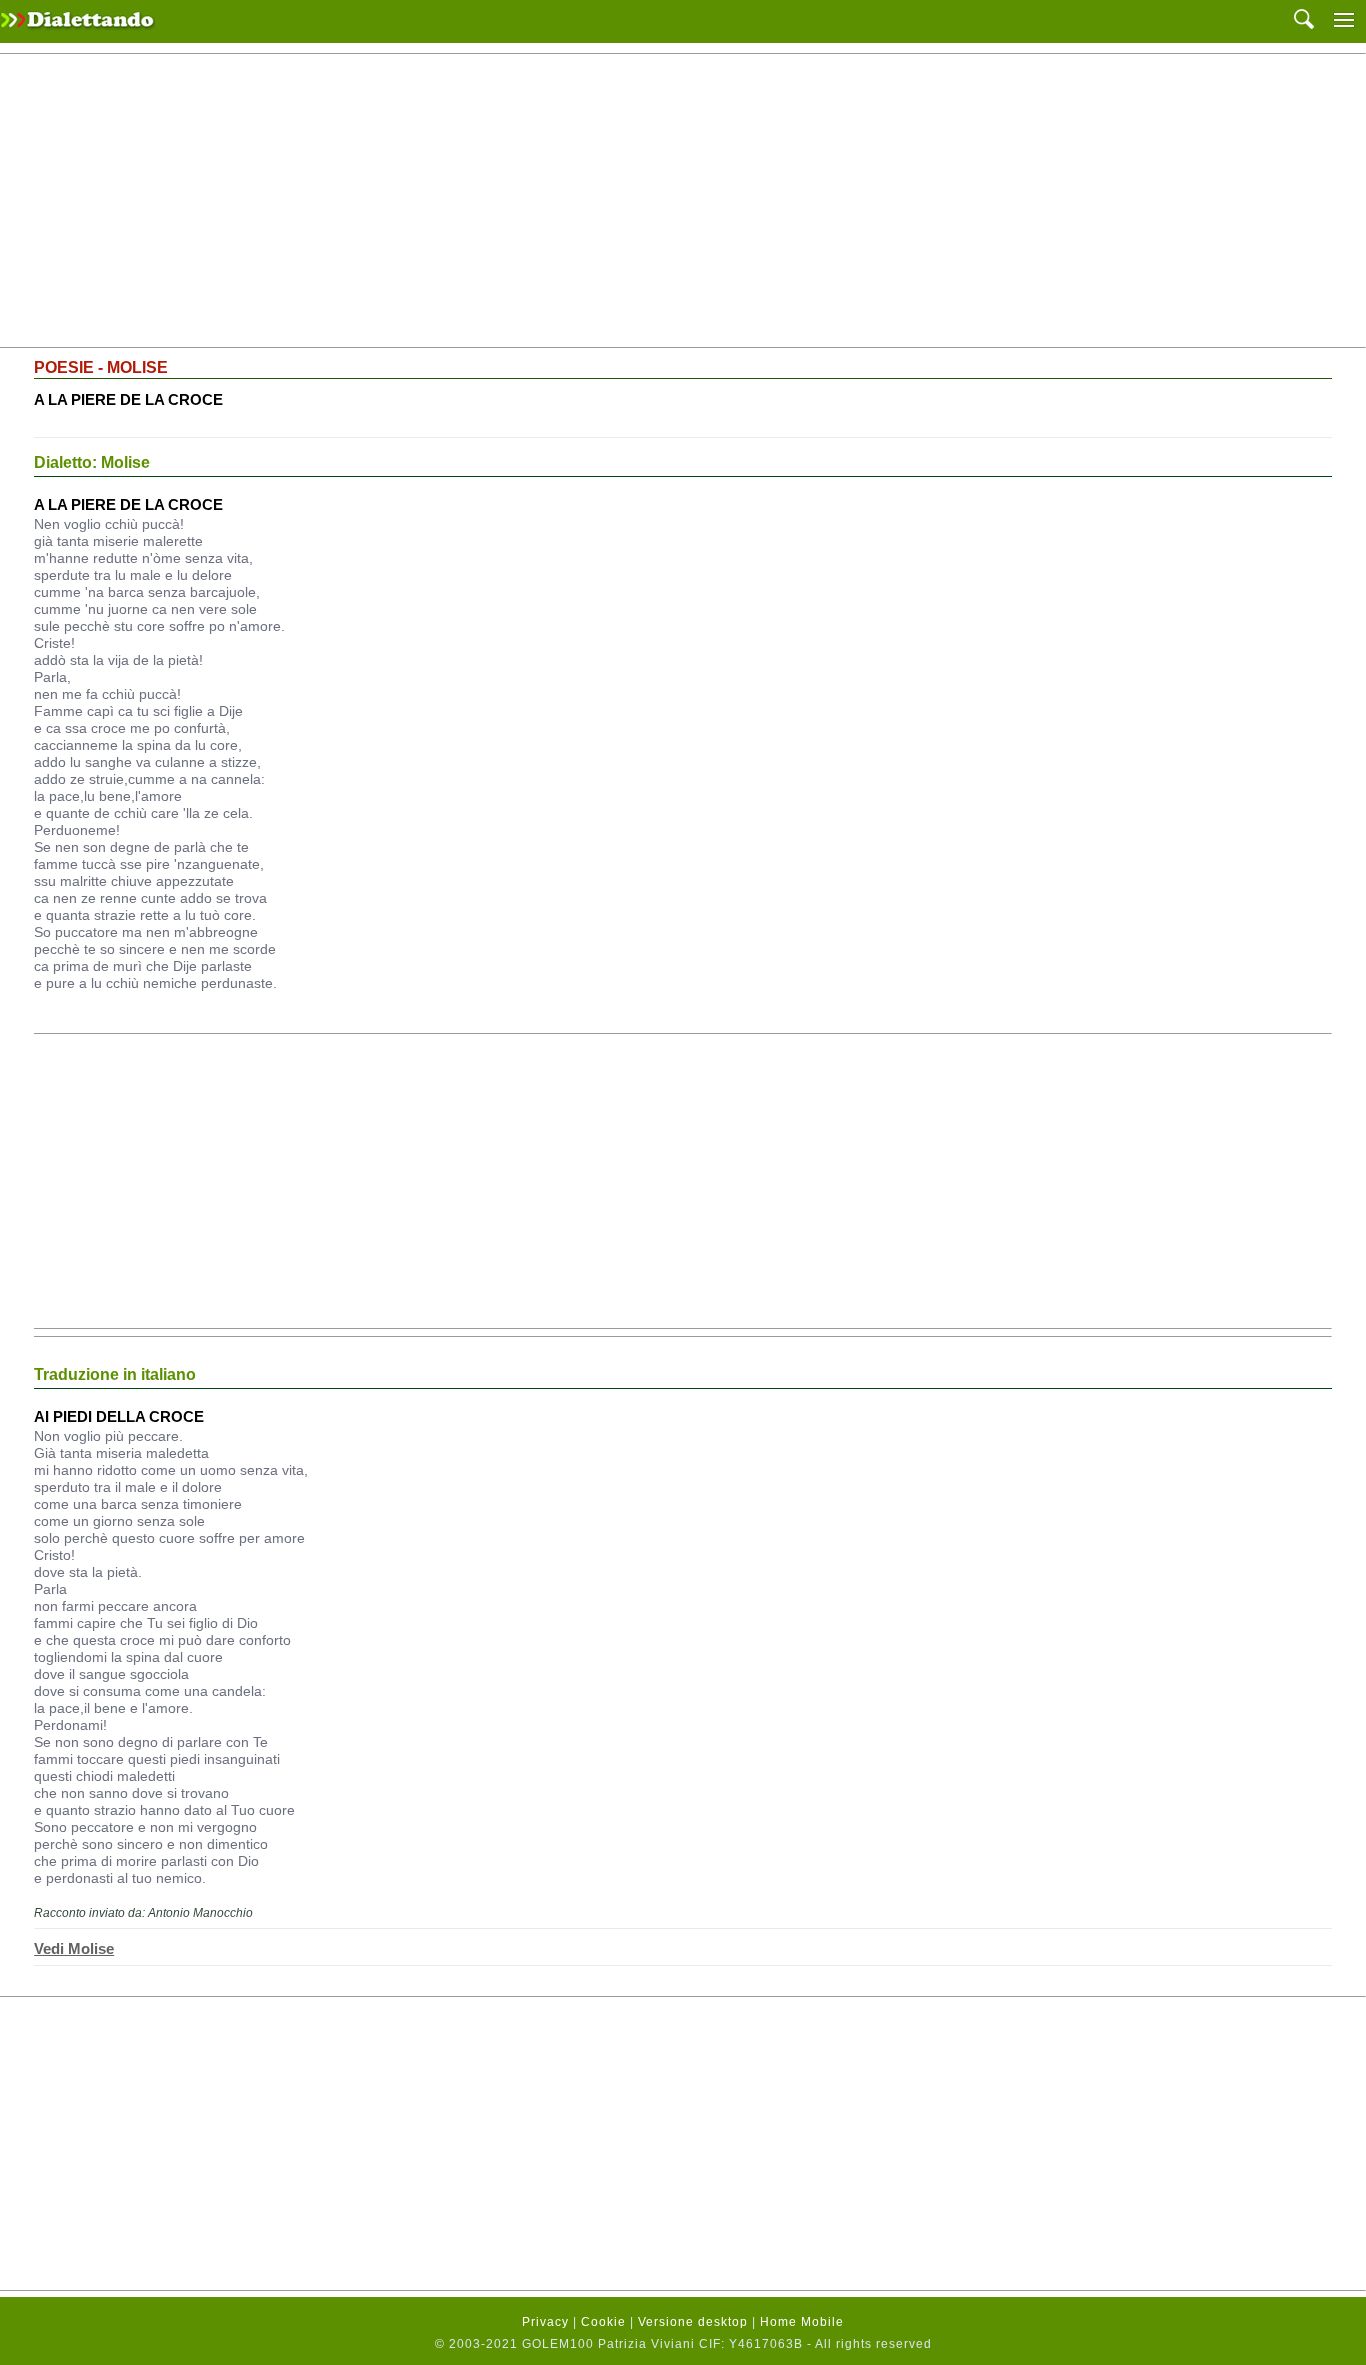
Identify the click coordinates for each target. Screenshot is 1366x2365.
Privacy (545, 2322)
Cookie (603, 2322)
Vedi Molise (74, 1948)
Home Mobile (802, 2322)
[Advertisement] (683, 201)
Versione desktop (693, 2322)
